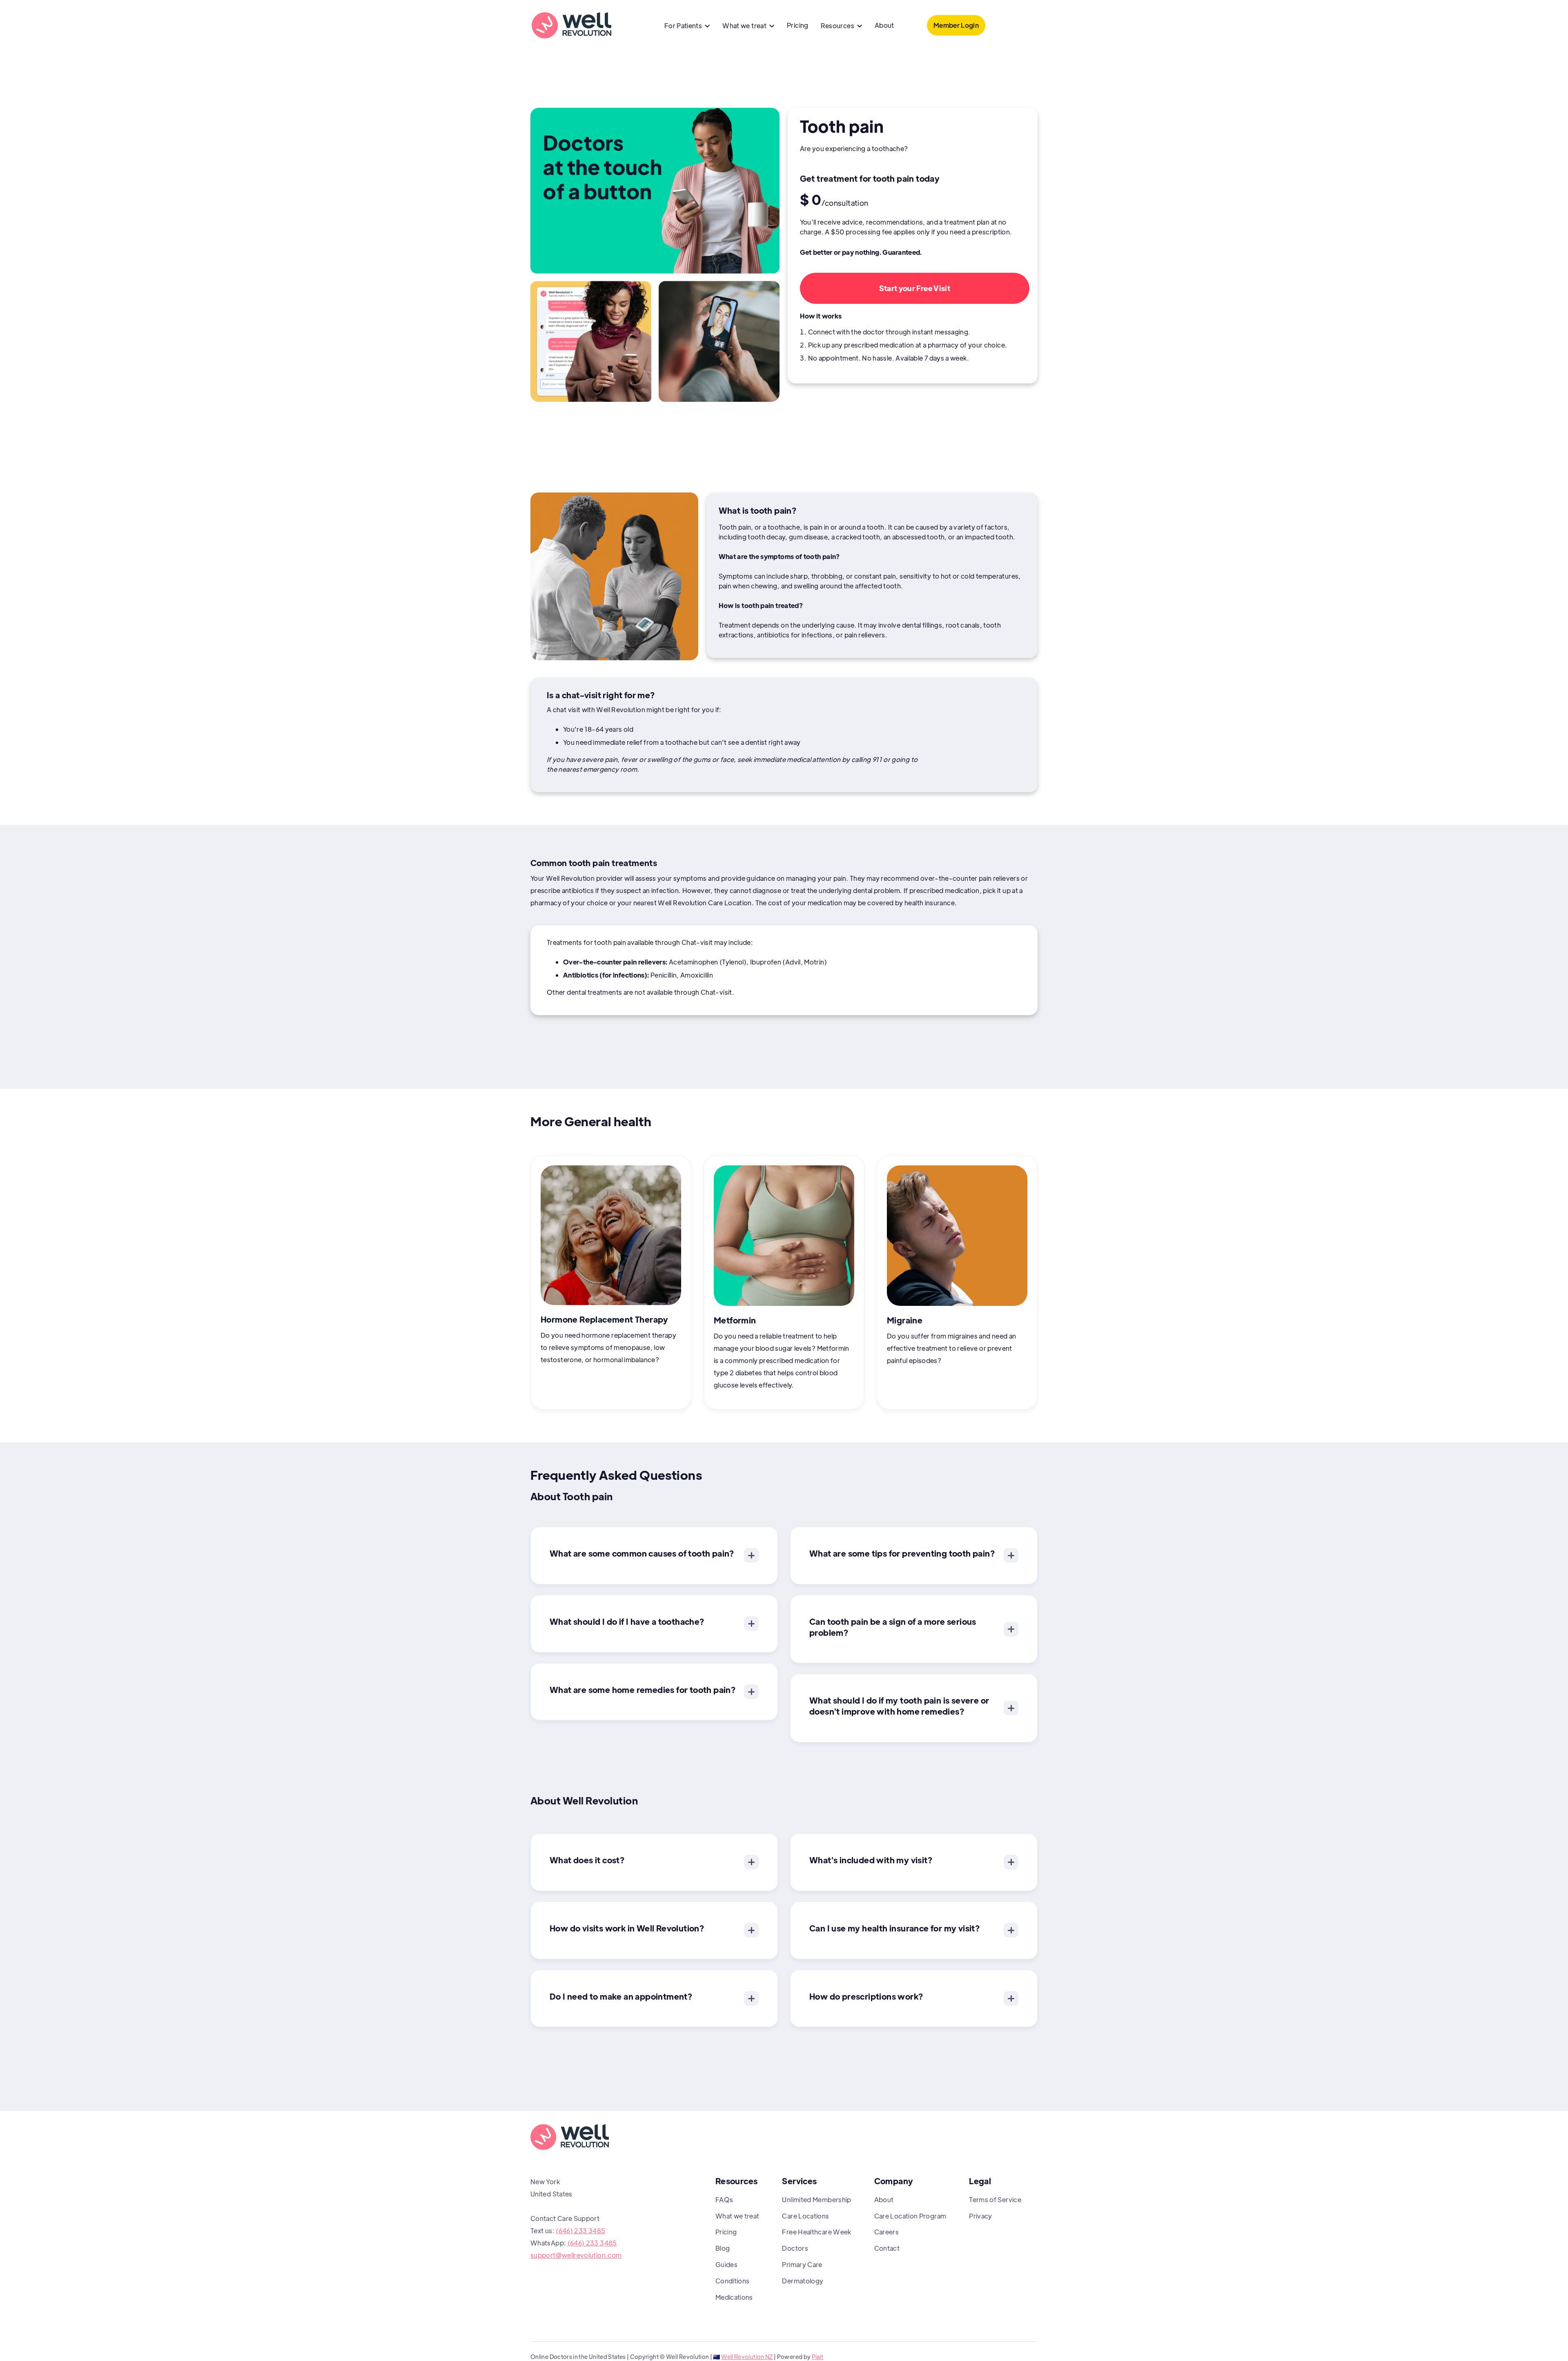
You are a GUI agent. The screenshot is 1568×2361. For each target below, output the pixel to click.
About (884, 25)
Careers (887, 2232)
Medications (734, 2297)
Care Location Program (910, 2216)
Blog (723, 2248)
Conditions (733, 2281)
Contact (887, 2248)
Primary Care (802, 2264)
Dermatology (803, 2281)
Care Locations (805, 2216)
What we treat (737, 2216)
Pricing (798, 25)
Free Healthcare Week (816, 2232)
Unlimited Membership (816, 2200)
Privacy (981, 2216)
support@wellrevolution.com (576, 2255)
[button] (687, 27)
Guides (726, 2264)
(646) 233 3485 (580, 2231)
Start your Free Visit (915, 288)
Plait (818, 2357)
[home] (571, 25)
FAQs (724, 2200)
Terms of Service (995, 2200)
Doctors (795, 2248)
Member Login (956, 25)
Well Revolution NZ (747, 2357)
